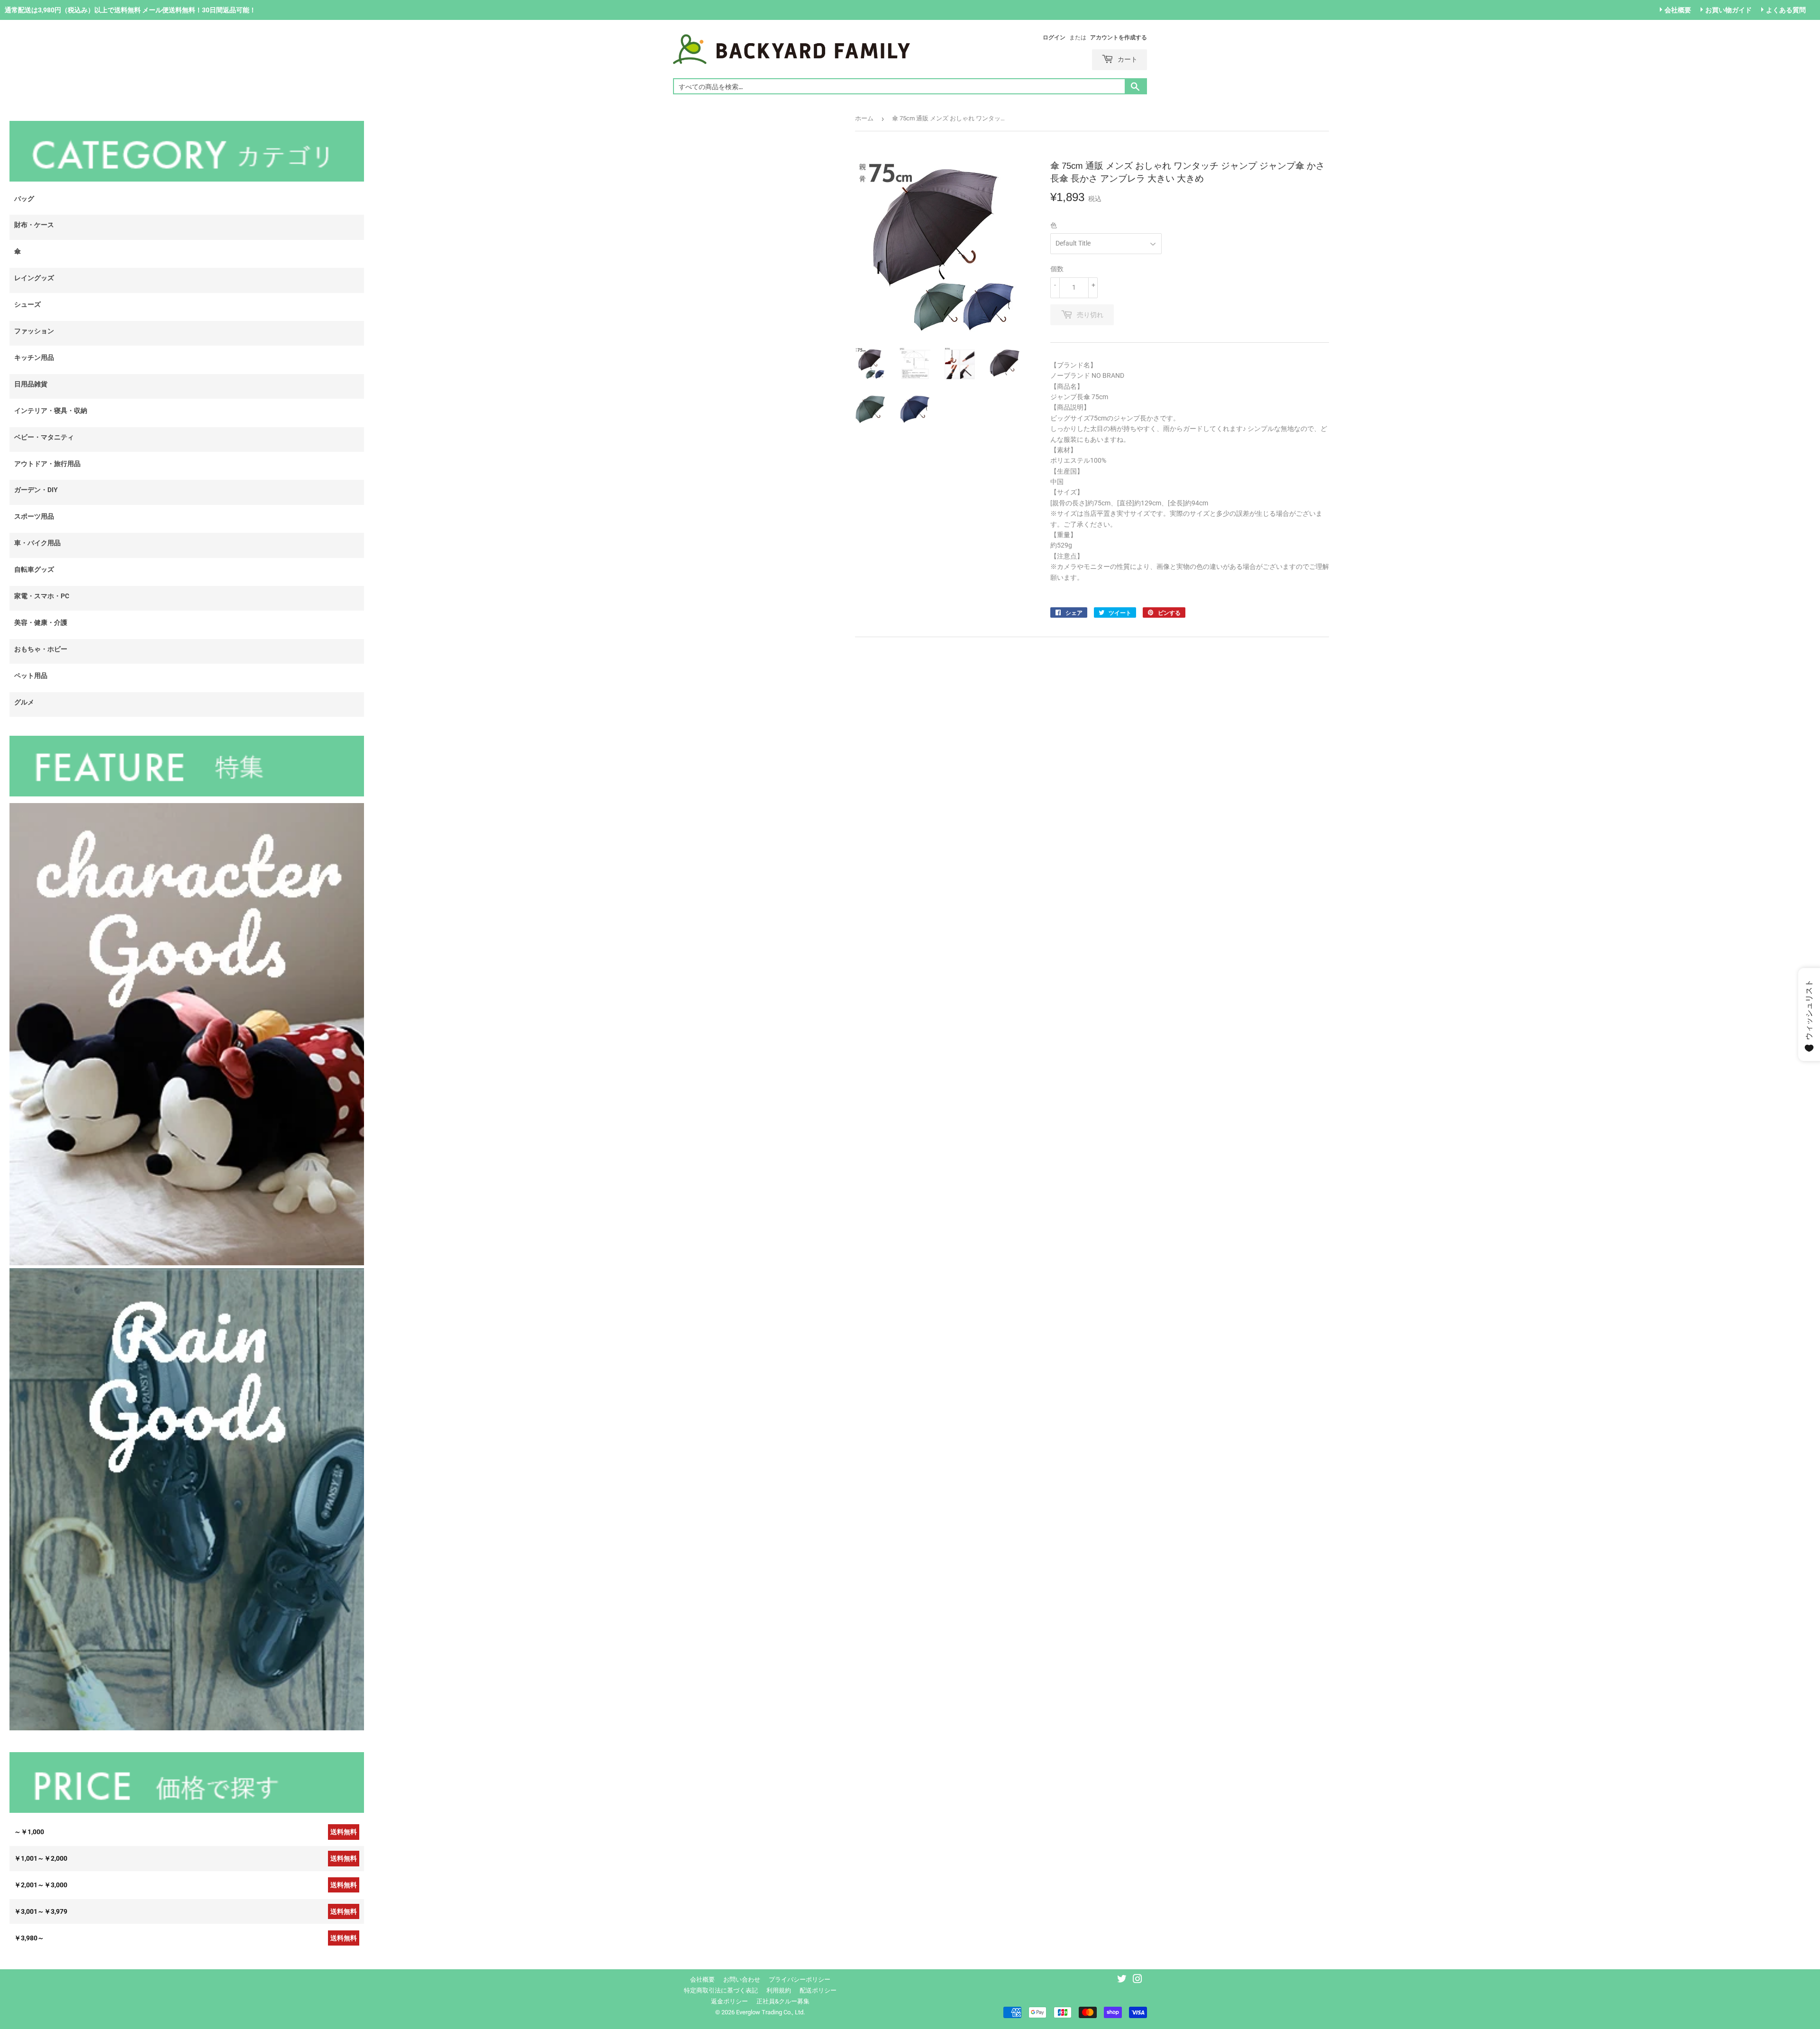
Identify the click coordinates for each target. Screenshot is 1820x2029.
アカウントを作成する (1119, 37)
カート (1127, 59)
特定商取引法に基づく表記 (721, 1990)
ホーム (864, 118)
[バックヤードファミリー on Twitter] (1122, 1980)
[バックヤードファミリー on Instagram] (1137, 1980)
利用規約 (779, 1990)
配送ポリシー (818, 1990)
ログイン (1054, 37)
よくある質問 (1786, 10)
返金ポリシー (729, 2001)
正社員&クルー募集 (783, 2001)
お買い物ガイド (1729, 10)
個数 (1057, 269)
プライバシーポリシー (800, 1979)
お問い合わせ (742, 1979)
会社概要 (1678, 10)
